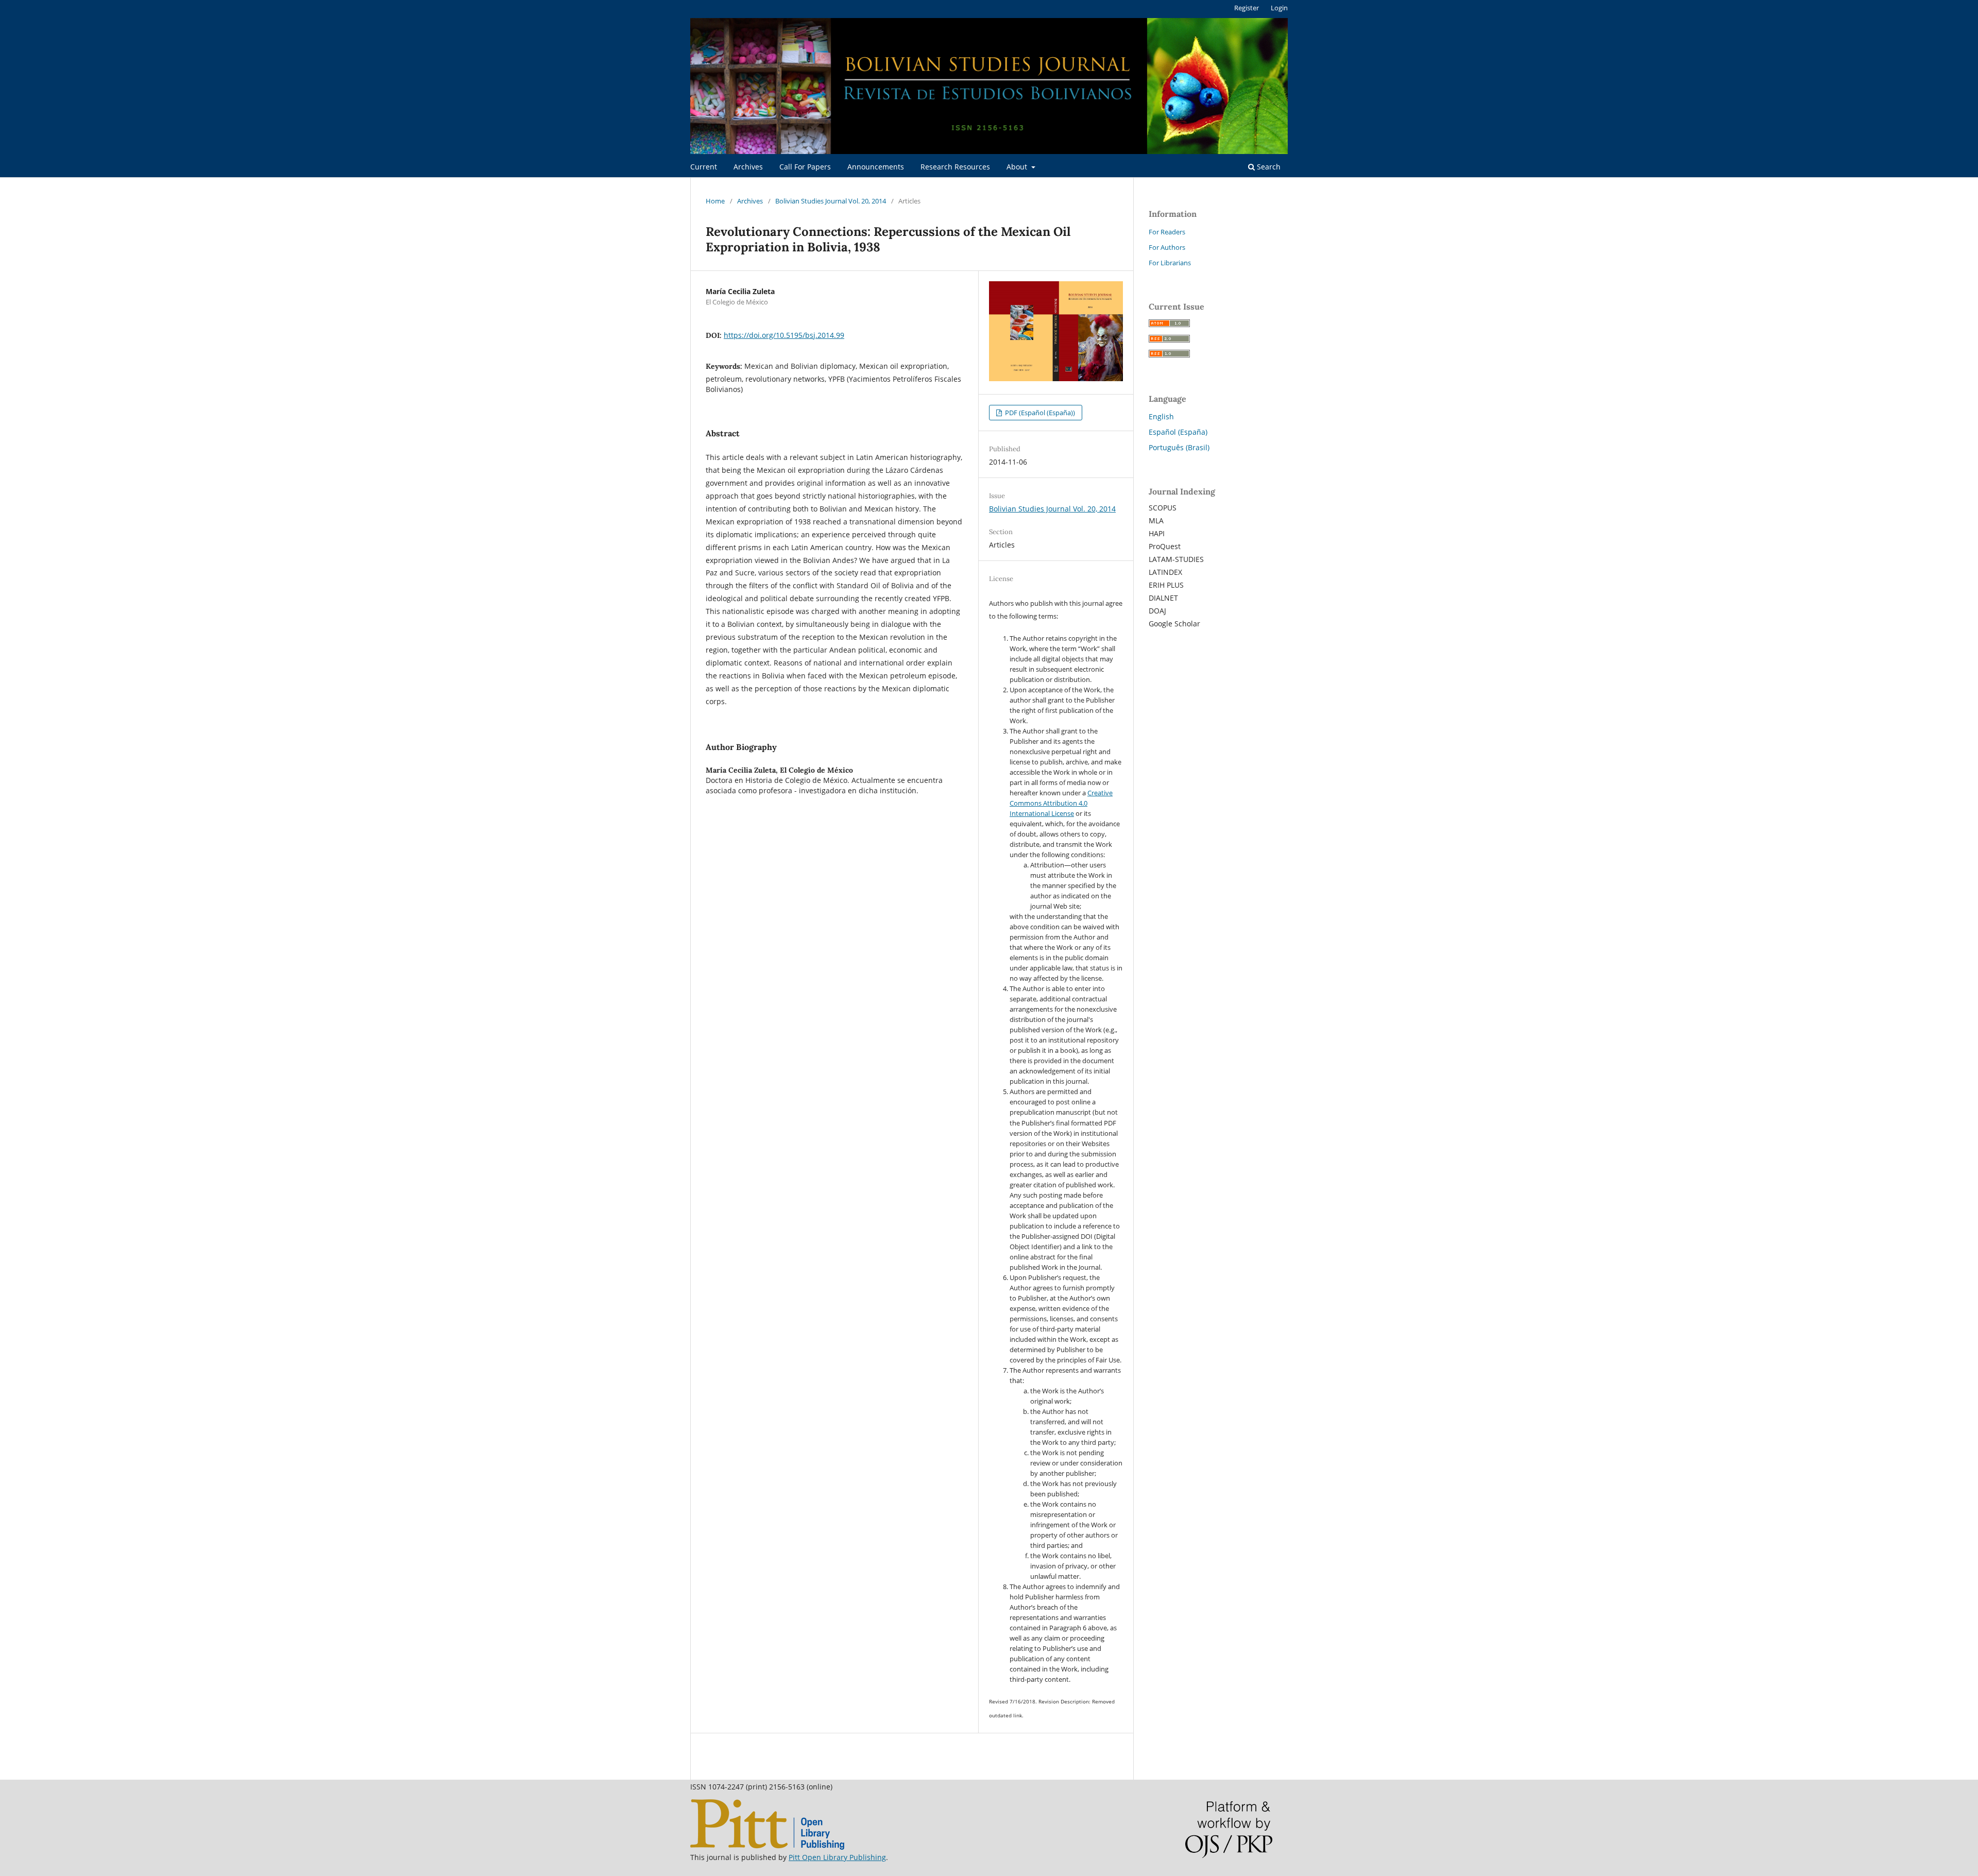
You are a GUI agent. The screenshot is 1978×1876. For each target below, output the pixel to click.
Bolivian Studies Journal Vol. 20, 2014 (831, 201)
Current (704, 167)
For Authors (1167, 247)
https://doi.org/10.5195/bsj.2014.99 (784, 335)
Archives (748, 167)
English (1161, 416)
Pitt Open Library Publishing (837, 1857)
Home (715, 201)
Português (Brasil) (1179, 447)
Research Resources (955, 167)
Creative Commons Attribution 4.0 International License (1061, 803)
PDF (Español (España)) (1039, 413)
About (1018, 167)
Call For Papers (805, 167)
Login (1279, 8)
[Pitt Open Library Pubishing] (767, 1847)
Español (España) (1178, 432)
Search (1268, 167)
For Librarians (1170, 263)
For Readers (1167, 232)
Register (1247, 8)
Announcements (876, 167)
